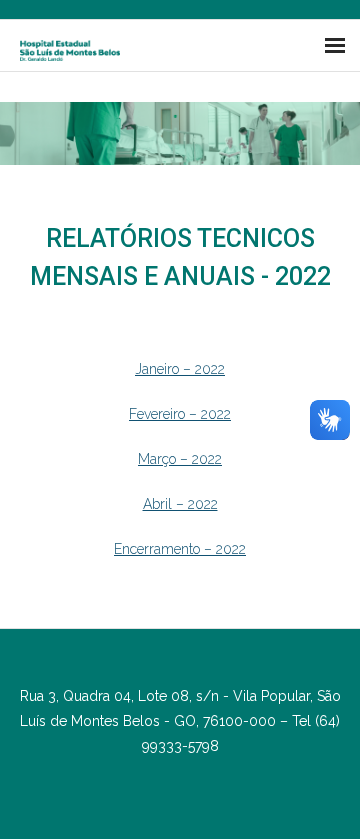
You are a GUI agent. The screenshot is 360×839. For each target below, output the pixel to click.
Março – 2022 (180, 459)
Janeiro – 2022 (180, 369)
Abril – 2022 (180, 504)
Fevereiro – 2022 (180, 414)
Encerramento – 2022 (180, 549)
